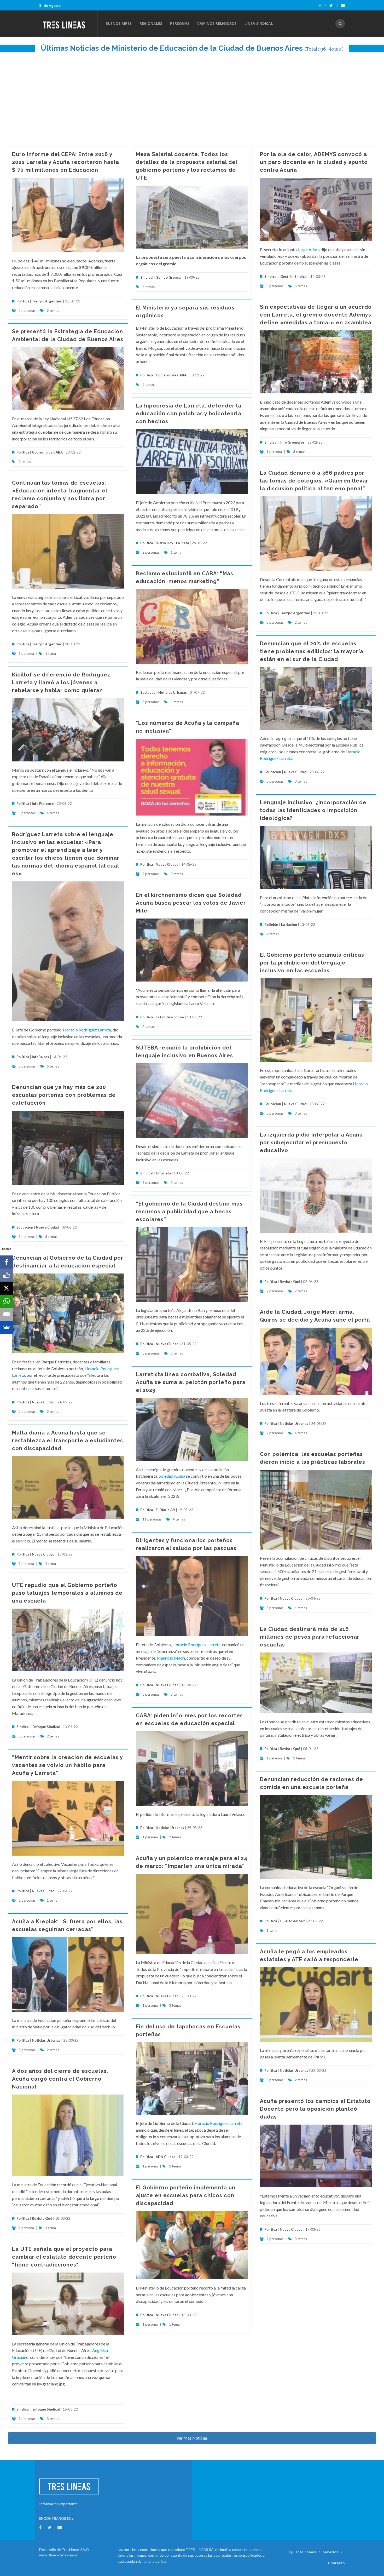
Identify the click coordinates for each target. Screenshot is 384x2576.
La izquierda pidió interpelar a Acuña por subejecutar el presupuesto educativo (311, 1143)
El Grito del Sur (292, 1921)
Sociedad (148, 692)
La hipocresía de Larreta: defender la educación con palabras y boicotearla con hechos (189, 414)
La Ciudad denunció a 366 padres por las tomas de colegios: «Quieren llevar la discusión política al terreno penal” (314, 481)
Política (23, 301)
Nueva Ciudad (295, 772)
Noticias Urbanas (173, 692)
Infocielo (164, 1173)
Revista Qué (290, 1282)
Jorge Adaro (309, 249)
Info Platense (43, 804)
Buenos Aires (119, 23)
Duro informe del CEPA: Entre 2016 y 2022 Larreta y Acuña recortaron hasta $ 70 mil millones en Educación (66, 162)
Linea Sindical (259, 23)
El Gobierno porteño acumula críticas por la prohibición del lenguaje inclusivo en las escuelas (312, 963)
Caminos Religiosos (217, 23)
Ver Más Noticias (192, 2438)
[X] (7, 1288)
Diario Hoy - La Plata (172, 543)
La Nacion (289, 925)
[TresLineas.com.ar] (68, 24)
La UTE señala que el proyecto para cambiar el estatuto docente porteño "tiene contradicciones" (64, 2257)
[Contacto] (343, 5)
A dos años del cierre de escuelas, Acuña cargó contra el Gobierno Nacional (60, 2079)
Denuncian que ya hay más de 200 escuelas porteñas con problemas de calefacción (64, 1095)
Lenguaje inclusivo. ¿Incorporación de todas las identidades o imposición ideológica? (313, 810)
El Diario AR (165, 1510)
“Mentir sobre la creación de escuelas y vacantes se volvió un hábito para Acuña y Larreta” (67, 1765)
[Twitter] (334, 5)
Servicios (330, 2552)
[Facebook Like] (7, 1275)
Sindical (147, 277)
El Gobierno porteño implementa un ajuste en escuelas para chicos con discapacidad (186, 2195)
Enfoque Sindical (46, 1727)
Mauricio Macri (171, 1658)
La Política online (170, 1017)
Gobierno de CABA (171, 375)
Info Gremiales (292, 442)
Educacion (273, 772)
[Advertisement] (192, 96)
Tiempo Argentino (47, 301)
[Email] (7, 1314)
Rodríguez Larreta (276, 758)
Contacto (336, 2563)
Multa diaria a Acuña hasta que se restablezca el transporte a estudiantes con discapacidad (68, 1441)
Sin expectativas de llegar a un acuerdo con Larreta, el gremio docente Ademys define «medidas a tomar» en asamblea (316, 315)
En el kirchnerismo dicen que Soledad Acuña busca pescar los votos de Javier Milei (191, 903)
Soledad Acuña (172, 1476)
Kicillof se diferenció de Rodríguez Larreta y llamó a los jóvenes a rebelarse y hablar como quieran (61, 682)
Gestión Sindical (294, 277)
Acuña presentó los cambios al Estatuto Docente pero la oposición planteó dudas (315, 2109)
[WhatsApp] (7, 1301)
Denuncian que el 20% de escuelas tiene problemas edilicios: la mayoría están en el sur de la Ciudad (312, 651)
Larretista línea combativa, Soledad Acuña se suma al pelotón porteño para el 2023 (191, 1382)
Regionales (151, 23)
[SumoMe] (7, 1327)
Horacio (353, 752)
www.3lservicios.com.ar (59, 2555)
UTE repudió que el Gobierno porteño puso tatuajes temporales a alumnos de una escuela (67, 1593)
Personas (180, 23)
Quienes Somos (303, 2552)
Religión (271, 925)
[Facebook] (322, 5)
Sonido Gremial (169, 277)
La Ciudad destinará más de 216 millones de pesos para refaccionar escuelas (310, 1637)
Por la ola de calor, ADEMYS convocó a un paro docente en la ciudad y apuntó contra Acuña (314, 162)
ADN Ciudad (166, 2157)
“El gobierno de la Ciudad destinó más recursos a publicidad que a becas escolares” (189, 1212)
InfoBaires (40, 1057)
